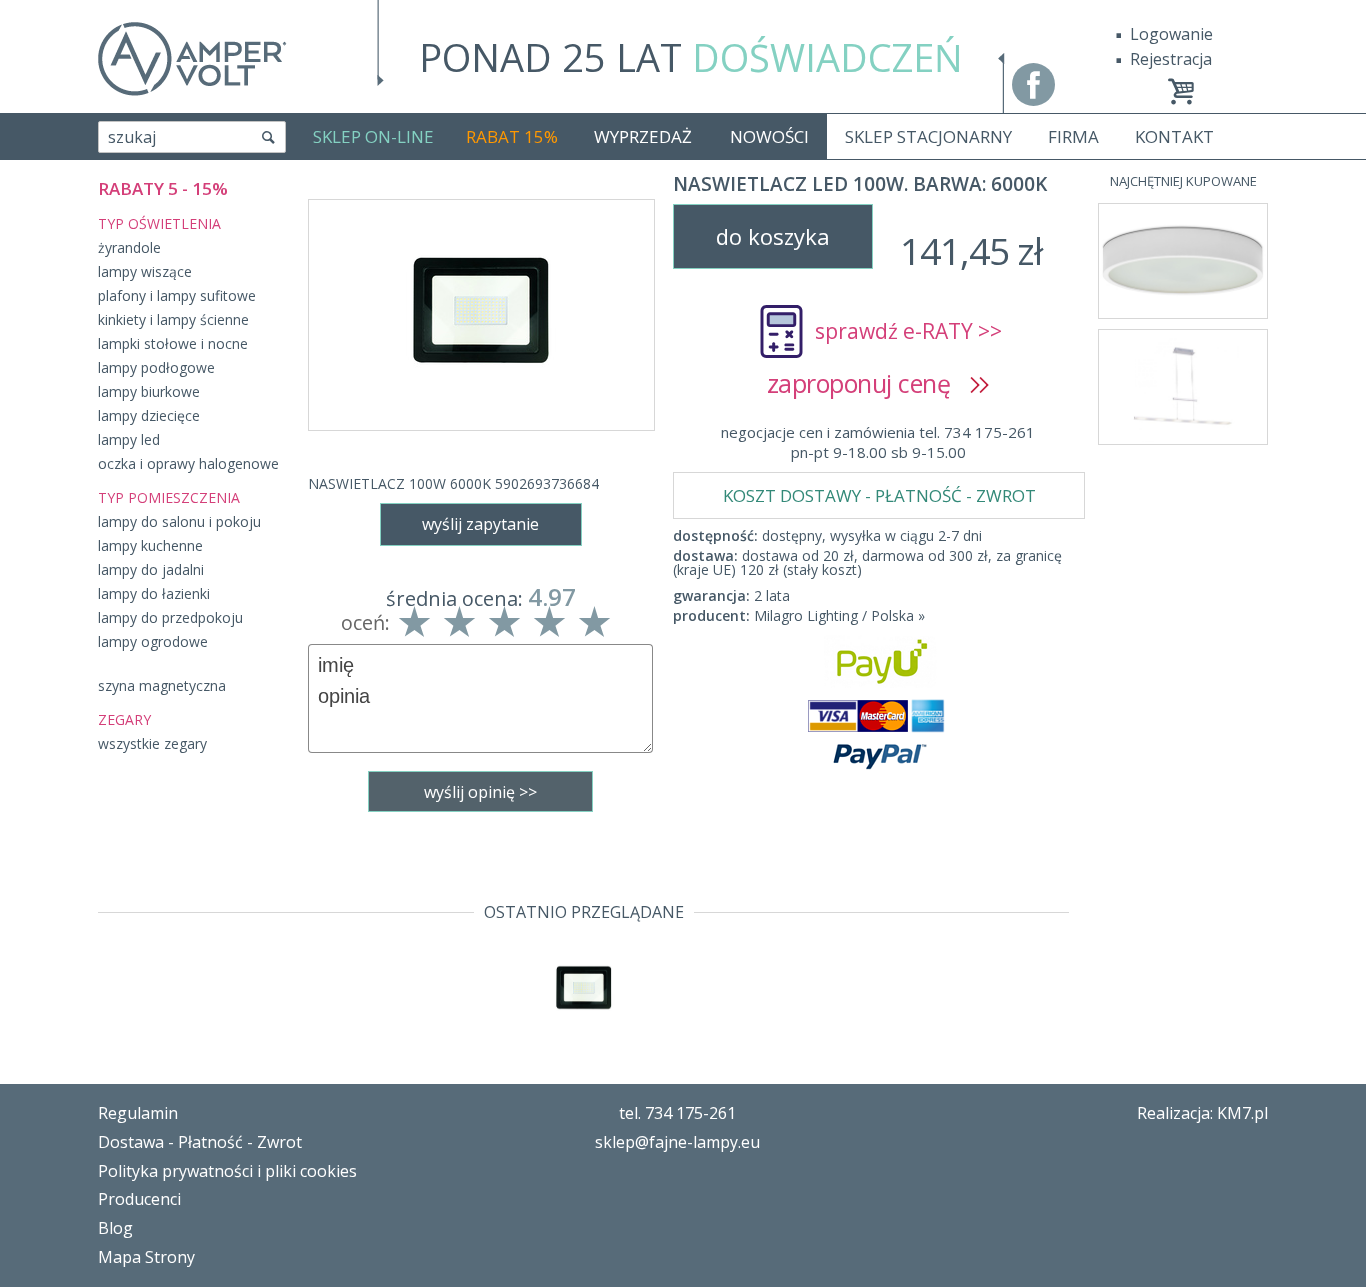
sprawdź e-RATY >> (908, 331)
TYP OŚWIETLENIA (159, 223)
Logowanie (1171, 34)
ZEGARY (124, 719)
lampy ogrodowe (153, 641)
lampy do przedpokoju (170, 617)
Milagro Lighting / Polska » (839, 615)
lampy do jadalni (151, 569)
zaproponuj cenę (868, 383)
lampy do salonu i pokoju (179, 521)
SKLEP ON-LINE (373, 136)
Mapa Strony (146, 1257)
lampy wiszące (145, 271)
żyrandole (129, 247)
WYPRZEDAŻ (643, 136)
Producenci (139, 1199)
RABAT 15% (512, 136)
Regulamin (138, 1113)
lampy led (129, 439)
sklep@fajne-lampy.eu (677, 1142)
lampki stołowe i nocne (173, 343)
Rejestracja (1171, 59)
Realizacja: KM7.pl (1202, 1113)
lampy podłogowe (156, 367)
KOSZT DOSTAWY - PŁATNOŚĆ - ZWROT (879, 495)
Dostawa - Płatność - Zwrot (200, 1142)
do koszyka (773, 236)
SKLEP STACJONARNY (928, 136)
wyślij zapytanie (480, 524)
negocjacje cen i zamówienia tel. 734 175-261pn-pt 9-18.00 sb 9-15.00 (878, 442)
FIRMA (1073, 136)
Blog (115, 1228)
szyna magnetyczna (162, 685)
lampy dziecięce (149, 415)
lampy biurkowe (149, 391)
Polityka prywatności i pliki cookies (227, 1171)
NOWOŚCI (769, 136)
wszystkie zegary (152, 743)
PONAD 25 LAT (691, 57)
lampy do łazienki (154, 593)
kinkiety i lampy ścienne (173, 319)
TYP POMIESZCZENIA (169, 497)
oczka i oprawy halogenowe (188, 463)
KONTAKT (1174, 136)
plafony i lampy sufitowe (177, 295)
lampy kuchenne (150, 545)
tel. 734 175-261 (677, 1113)
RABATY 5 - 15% (163, 188)
